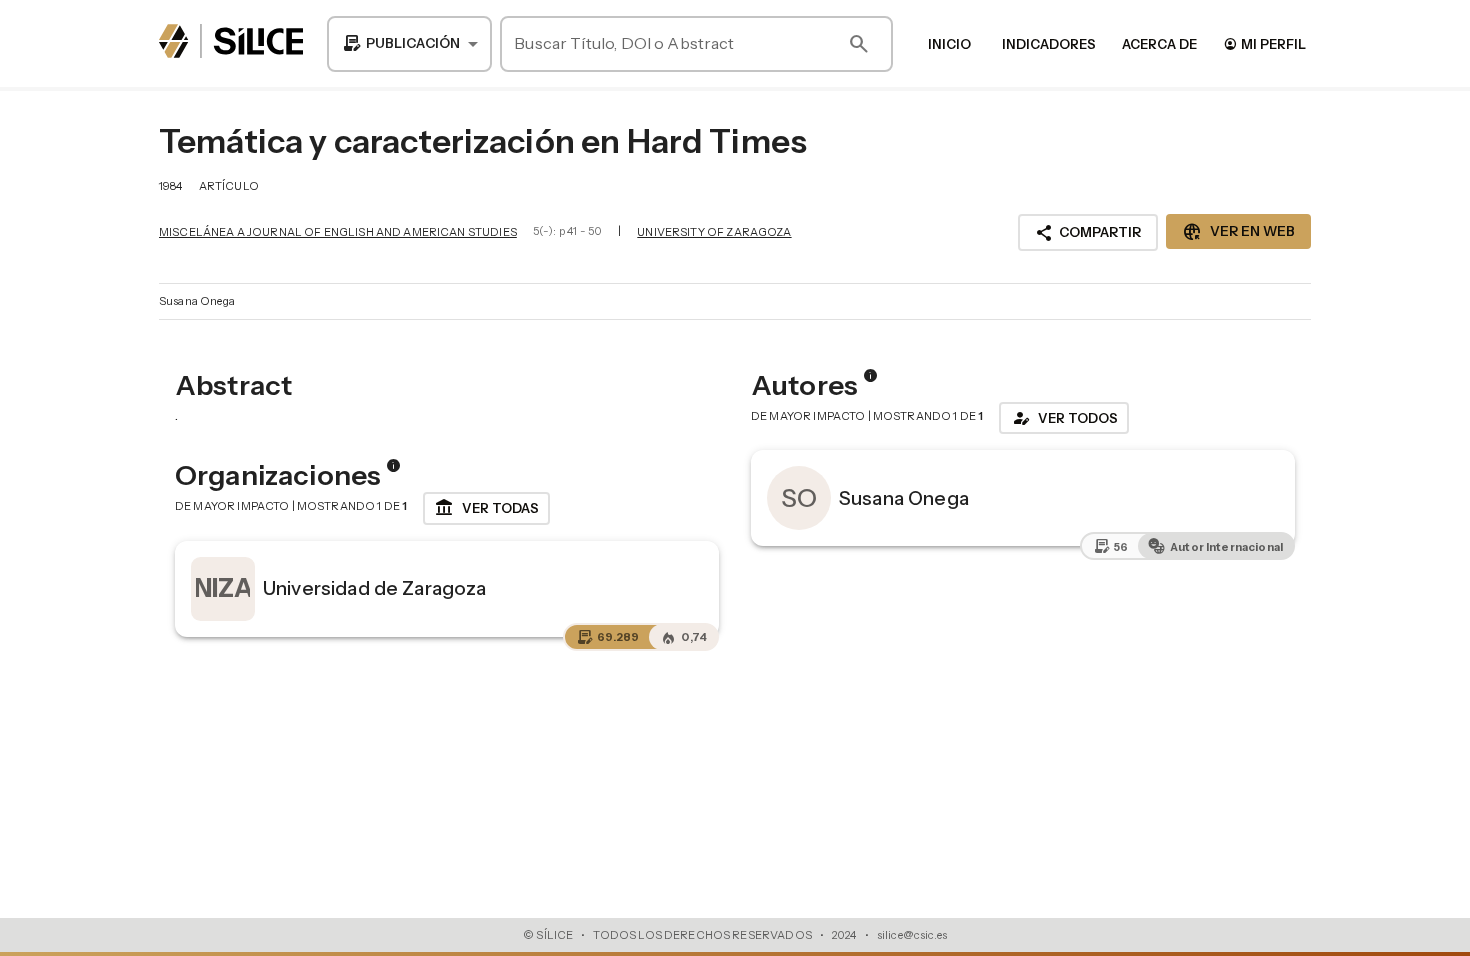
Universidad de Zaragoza (374, 588)
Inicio (949, 44)
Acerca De (1159, 44)
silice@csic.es (912, 935)
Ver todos (1064, 418)
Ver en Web (1238, 232)
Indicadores (1049, 44)
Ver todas (486, 508)
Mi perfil (1264, 43)
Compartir (1088, 233)
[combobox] (409, 44)
